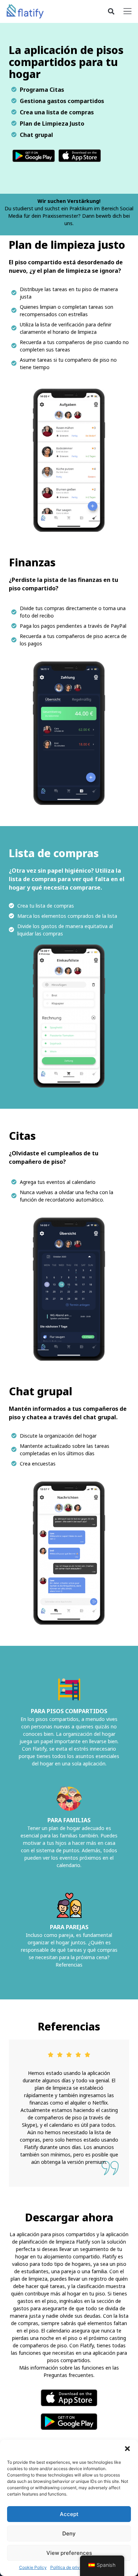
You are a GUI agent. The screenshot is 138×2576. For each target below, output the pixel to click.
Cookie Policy (33, 2567)
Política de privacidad (72, 2567)
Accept (69, 2514)
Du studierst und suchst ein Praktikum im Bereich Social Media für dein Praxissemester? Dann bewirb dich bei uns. (69, 216)
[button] (127, 2449)
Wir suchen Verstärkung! (69, 201)
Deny (69, 2533)
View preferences (69, 2553)
